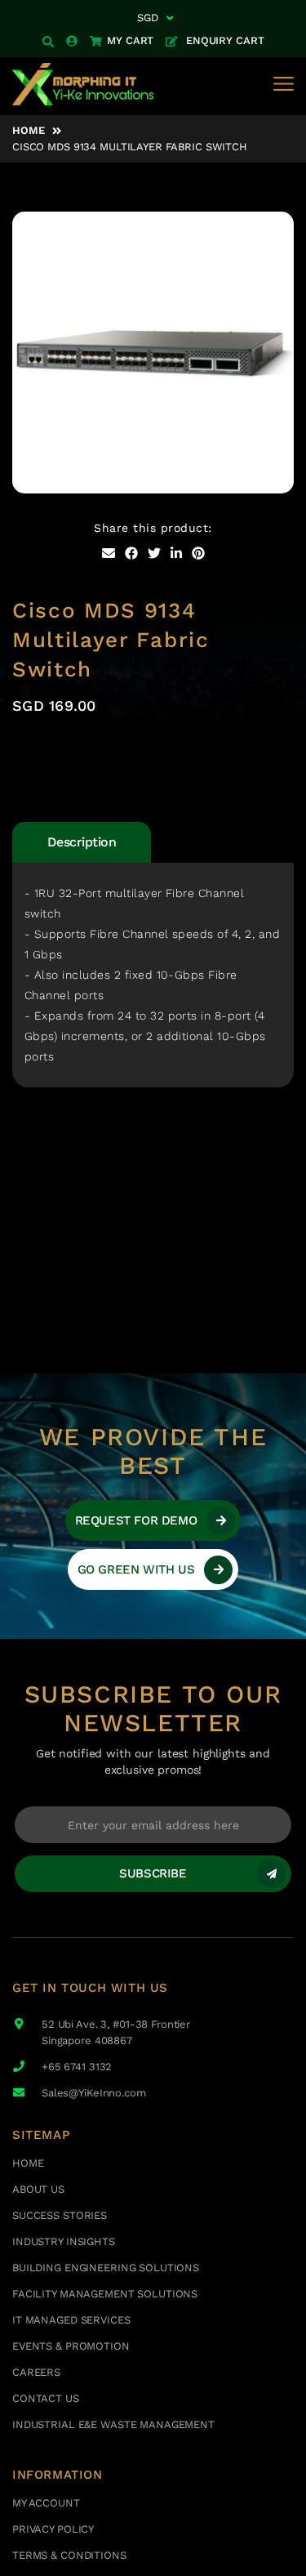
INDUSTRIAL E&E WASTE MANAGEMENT (113, 2424)
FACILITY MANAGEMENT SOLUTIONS (105, 2294)
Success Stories (60, 2215)
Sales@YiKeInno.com (94, 2093)
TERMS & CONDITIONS (69, 2555)
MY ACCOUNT (46, 2503)
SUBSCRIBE (153, 1873)
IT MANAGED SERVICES (71, 2320)
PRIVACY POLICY (53, 2529)
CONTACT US (46, 2398)
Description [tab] (82, 842)
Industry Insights (64, 2241)
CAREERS (36, 2372)
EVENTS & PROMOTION (71, 2346)
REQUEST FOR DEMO (136, 1520)
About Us (38, 2189)
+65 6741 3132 (77, 2067)
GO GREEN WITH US (136, 1569)
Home (28, 130)
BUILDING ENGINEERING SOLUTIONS (106, 2268)
